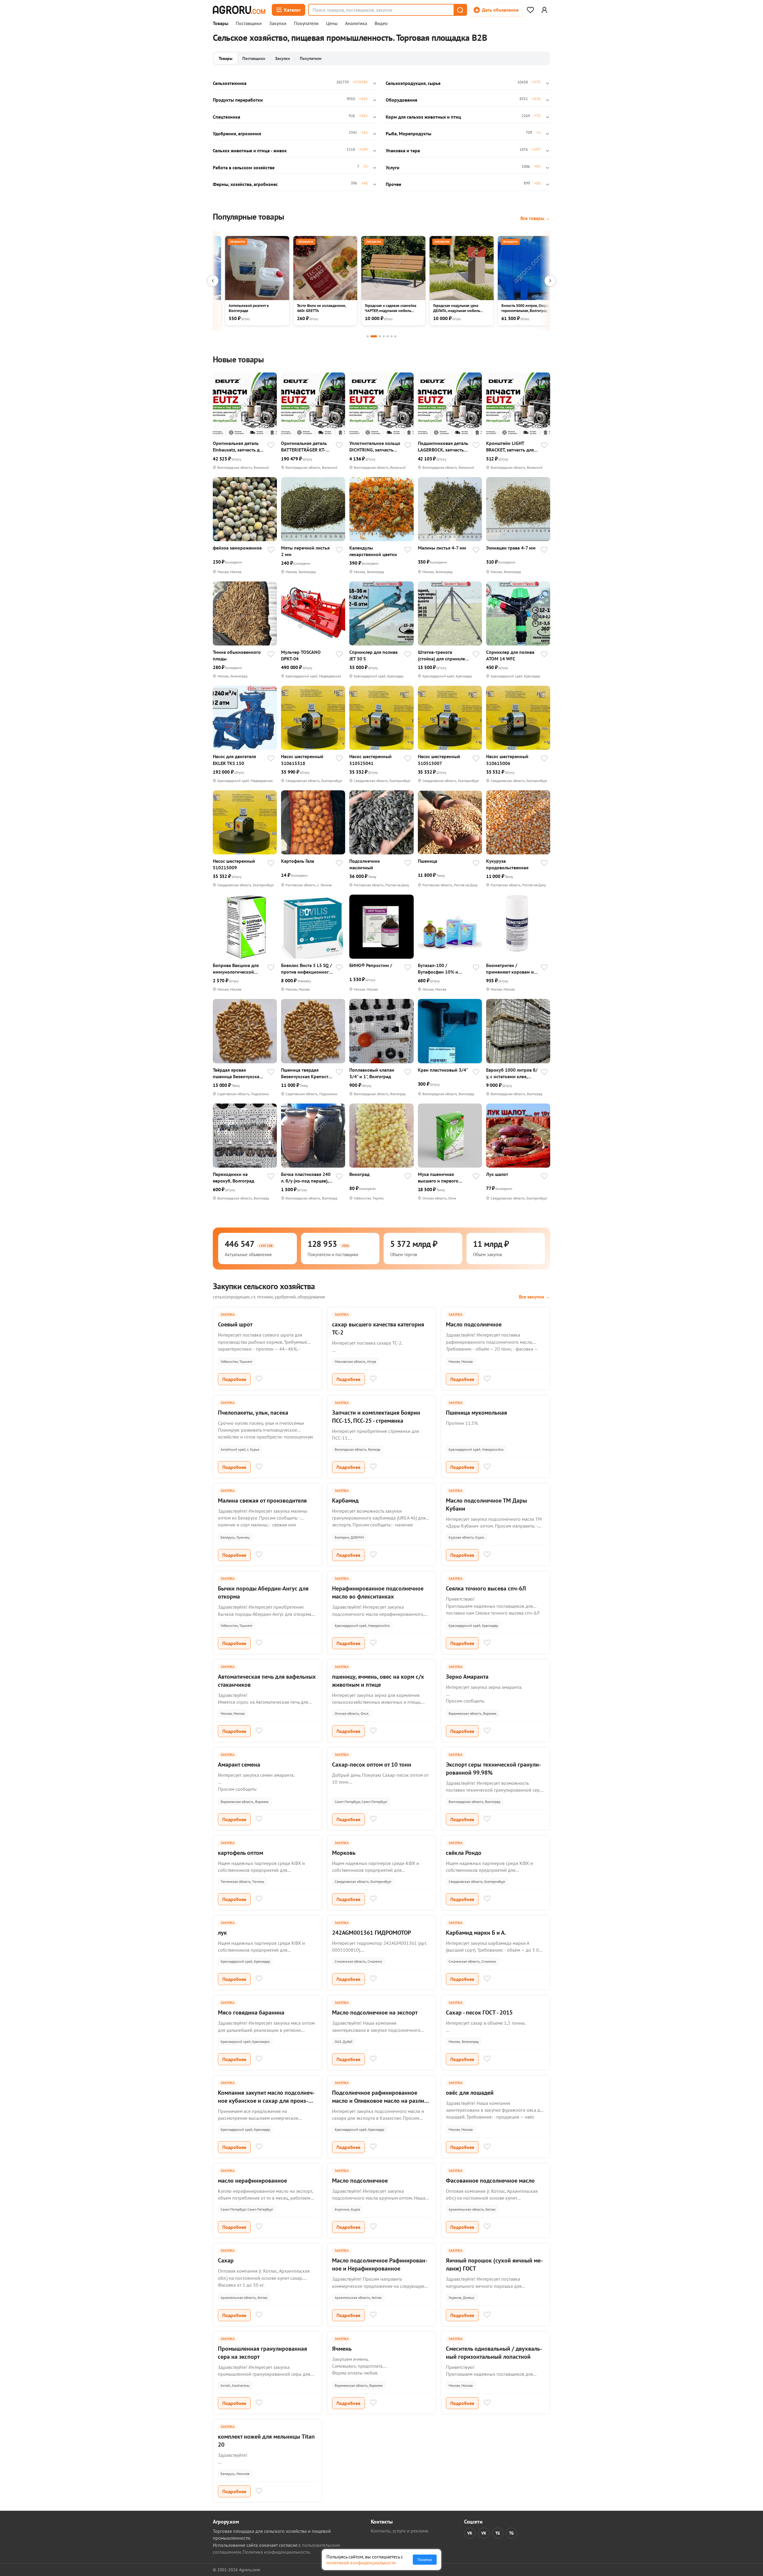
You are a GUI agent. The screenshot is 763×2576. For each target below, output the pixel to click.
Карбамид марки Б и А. (476, 1933)
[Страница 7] (395, 336)
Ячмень (342, 2349)
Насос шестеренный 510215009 (234, 864)
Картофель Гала (298, 861)
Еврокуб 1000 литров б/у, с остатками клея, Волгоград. (512, 1073)
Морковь (344, 1853)
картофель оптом (241, 1853)
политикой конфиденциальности (361, 2563)
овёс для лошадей (470, 2093)
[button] (460, 10)
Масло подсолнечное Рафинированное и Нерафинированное (380, 2264)
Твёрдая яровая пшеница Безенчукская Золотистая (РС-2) (237, 1073)
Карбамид (345, 1500)
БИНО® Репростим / (371, 965)
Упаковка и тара (403, 150)
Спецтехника (227, 117)
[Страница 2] (374, 336)
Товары (221, 24)
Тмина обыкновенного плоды (237, 655)
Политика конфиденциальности (276, 2552)
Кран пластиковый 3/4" (443, 1070)
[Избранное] (530, 10)
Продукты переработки (238, 100)
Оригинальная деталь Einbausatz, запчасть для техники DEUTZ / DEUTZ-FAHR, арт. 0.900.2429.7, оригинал (239, 447)
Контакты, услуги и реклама (400, 2531)
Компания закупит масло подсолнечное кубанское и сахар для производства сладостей (266, 2101)
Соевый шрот (235, 1324)
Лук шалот (497, 1174)
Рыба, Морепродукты (408, 134)
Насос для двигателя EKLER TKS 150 (234, 760)
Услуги (393, 167)
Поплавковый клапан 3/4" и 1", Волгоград (372, 1073)
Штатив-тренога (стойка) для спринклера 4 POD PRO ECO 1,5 (444, 655)
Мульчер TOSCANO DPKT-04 (301, 655)
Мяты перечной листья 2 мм (305, 551)
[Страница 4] (384, 336)
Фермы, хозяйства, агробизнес (245, 184)
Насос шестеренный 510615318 (302, 760)
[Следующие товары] (550, 281)
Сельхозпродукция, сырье (413, 83)
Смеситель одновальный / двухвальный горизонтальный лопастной (494, 2353)
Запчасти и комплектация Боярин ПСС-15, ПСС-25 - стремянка (376, 1417)
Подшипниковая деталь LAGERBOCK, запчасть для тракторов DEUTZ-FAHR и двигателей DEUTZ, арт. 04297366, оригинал (443, 447)
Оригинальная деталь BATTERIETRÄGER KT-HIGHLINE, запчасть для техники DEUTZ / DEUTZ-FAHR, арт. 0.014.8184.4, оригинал (307, 447)
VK (470, 2533)
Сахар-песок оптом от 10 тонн (372, 1765)
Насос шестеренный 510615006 (507, 760)
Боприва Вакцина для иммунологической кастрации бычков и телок (236, 969)
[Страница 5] (388, 336)
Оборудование (401, 100)
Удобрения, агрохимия (237, 134)
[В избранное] (271, 446)
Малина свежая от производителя (262, 1500)
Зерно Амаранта (467, 1677)
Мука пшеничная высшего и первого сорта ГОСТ (438, 1178)
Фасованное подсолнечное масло (490, 2181)
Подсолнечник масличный (365, 864)
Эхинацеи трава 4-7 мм (511, 548)
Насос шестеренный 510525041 (370, 760)
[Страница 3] (380, 336)
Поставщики (249, 24)
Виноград (359, 1174)
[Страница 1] (368, 336)
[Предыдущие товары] (213, 281)
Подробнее (234, 1379)
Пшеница (428, 861)
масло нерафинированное (252, 2181)
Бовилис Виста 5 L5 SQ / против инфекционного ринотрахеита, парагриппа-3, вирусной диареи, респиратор (307, 969)
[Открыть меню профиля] (544, 10)
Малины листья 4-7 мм (442, 548)
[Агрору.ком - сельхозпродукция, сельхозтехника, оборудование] (239, 10)
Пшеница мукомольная (476, 1413)
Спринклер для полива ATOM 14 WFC (510, 655)
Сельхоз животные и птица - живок (250, 150)
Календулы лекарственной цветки (373, 551)
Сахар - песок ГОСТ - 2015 (479, 2012)
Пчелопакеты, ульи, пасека (253, 1413)
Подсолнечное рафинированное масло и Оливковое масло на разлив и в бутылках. (380, 2101)
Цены (332, 24)
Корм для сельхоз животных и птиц (423, 117)
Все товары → (535, 218)
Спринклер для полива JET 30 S (373, 655)
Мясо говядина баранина (251, 2012)
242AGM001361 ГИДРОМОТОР (372, 1933)
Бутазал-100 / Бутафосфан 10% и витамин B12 (438, 969)
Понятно (425, 2560)
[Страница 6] (391, 336)
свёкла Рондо (464, 1853)
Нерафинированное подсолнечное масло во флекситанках (378, 1592)
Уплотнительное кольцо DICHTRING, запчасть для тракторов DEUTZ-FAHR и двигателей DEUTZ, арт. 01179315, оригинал (375, 447)
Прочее (393, 184)
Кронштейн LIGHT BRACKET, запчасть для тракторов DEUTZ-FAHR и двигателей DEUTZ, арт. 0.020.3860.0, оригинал (512, 447)
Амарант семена (239, 1765)
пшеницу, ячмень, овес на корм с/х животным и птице (378, 1681)
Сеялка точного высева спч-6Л (486, 1588)
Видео (381, 24)
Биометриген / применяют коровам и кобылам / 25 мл (510, 969)
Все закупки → (535, 1297)
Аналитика (356, 24)
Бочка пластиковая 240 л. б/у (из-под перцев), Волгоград (306, 1178)
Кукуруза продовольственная (507, 864)
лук (222, 1933)
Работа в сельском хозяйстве (244, 167)
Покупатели (306, 24)
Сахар (226, 2260)
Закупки (278, 24)
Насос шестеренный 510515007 (439, 760)
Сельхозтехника (230, 83)
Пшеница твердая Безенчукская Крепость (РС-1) (306, 1073)
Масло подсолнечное (474, 1324)
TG (498, 2533)
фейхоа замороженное (237, 548)
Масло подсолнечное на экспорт (375, 2012)
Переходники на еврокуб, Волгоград (234, 1177)
